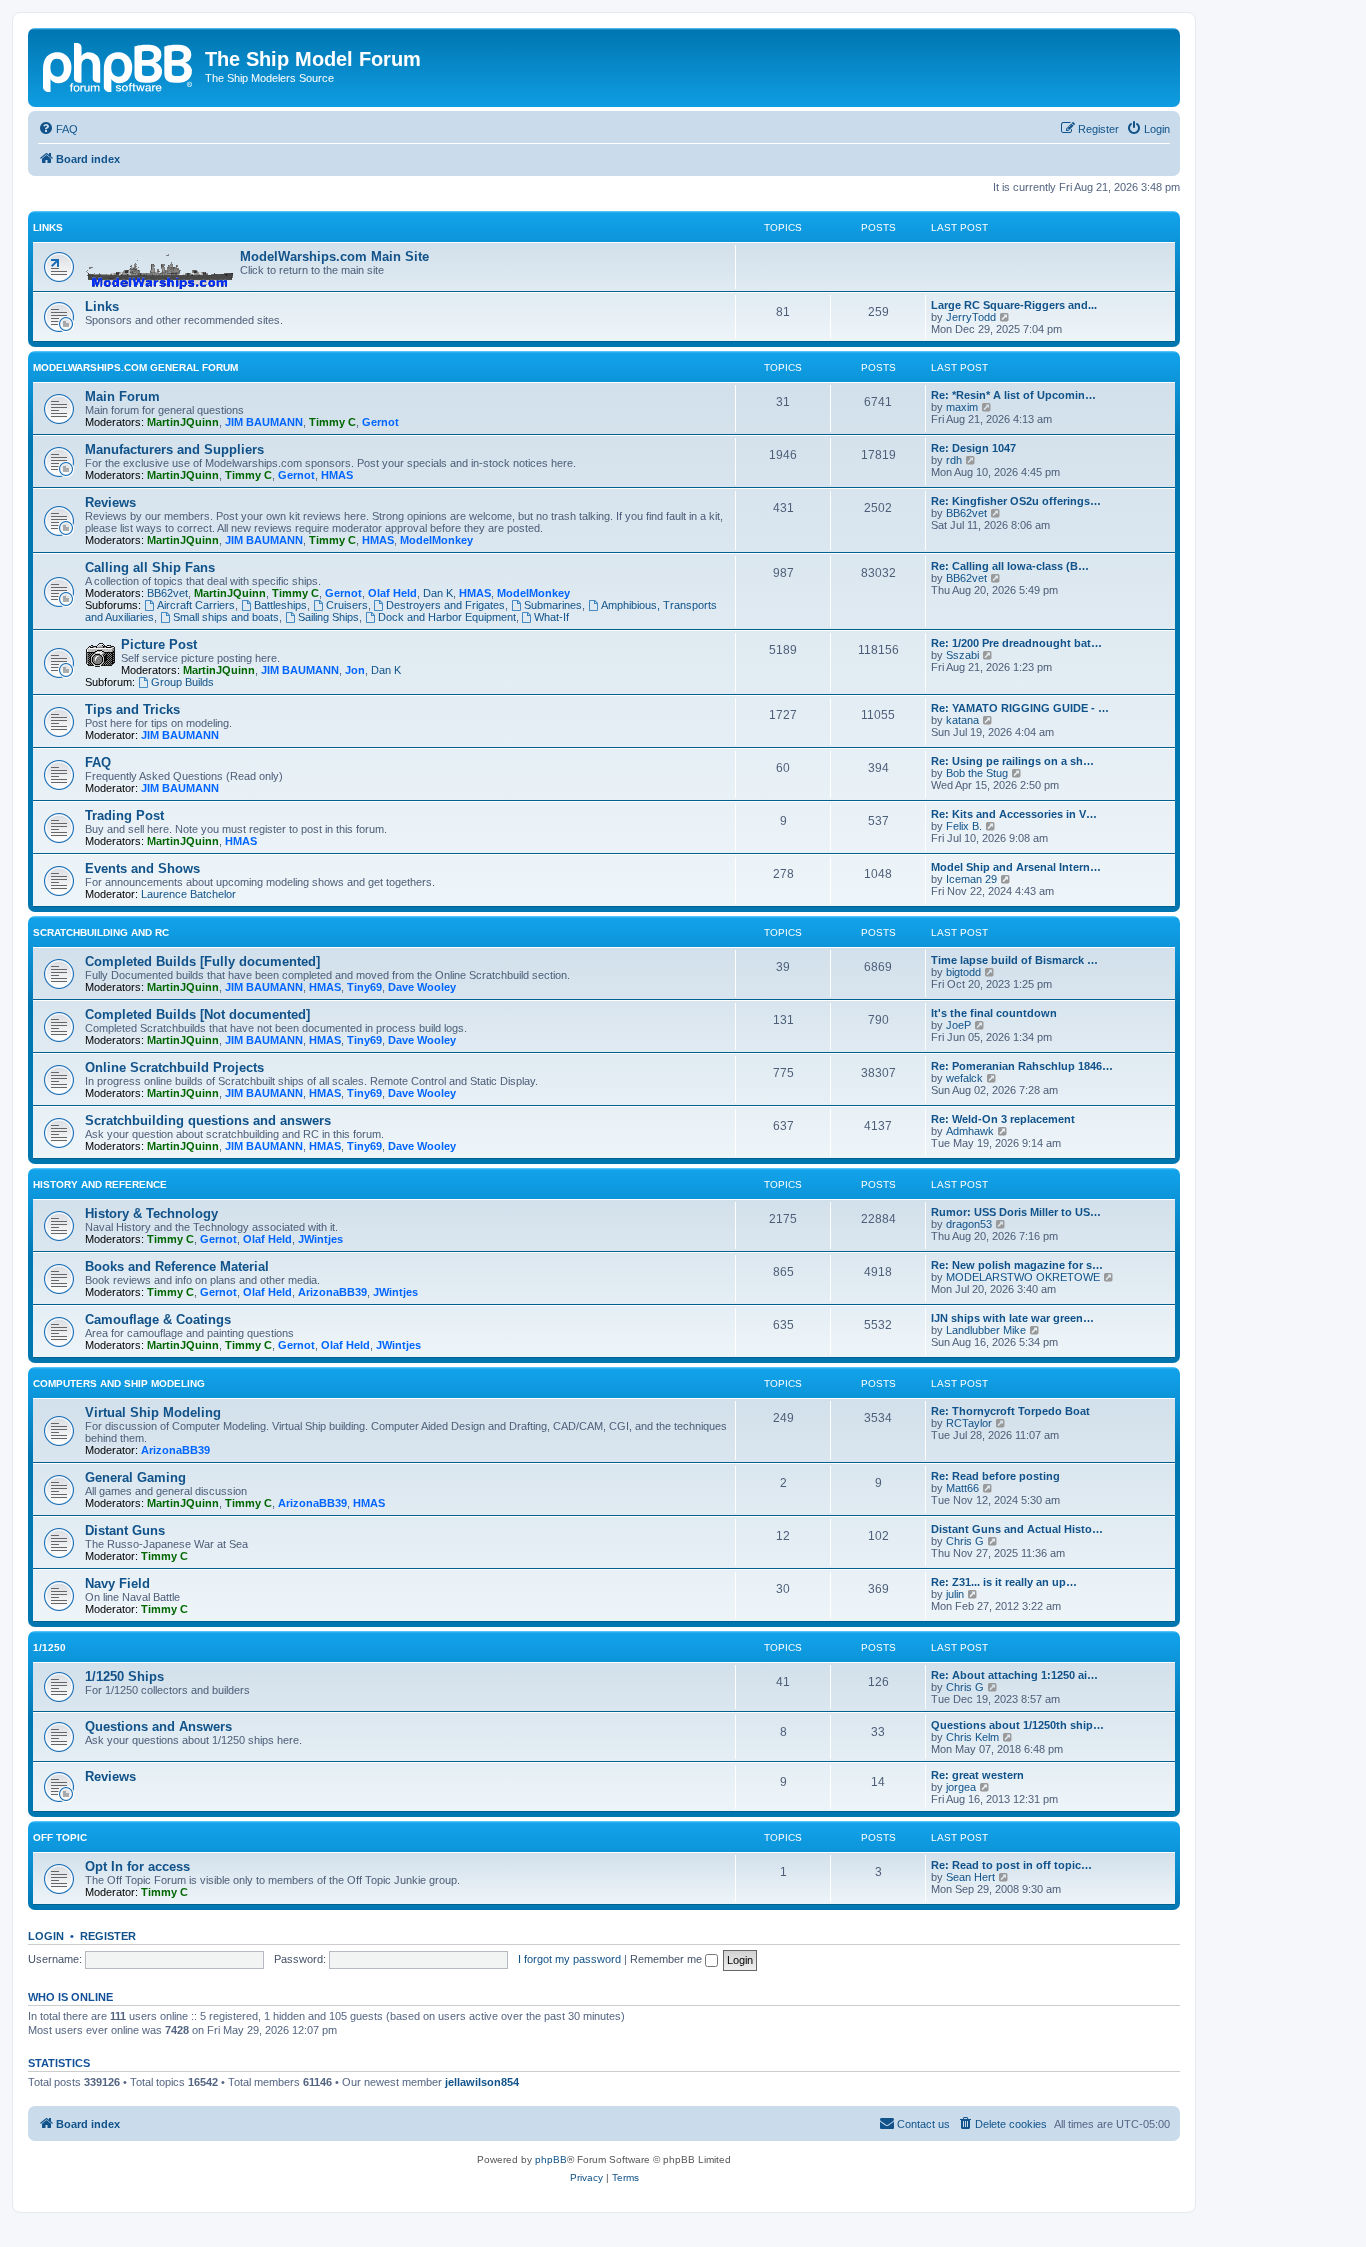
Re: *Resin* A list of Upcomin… (1013, 395)
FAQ (98, 762)
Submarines (553, 605)
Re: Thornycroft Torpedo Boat (1010, 1411)
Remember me (667, 1959)
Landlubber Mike (986, 1330)
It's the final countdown (994, 1013)
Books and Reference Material (177, 1266)
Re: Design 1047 (973, 448)
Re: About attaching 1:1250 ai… (1014, 1675)
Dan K (438, 593)
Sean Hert (970, 1877)
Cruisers (347, 605)
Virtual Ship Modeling (153, 1412)
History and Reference (100, 1184)
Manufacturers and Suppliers (174, 449)
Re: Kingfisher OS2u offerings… (1016, 501)
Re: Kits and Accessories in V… (1014, 814)
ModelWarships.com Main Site (334, 256)
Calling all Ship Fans (150, 567)
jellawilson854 (482, 2082)
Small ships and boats (226, 617)
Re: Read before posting (995, 1476)
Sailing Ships (328, 617)
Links (48, 227)
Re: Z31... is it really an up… (1004, 1582)
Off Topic (60, 1837)
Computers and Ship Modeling (119, 1383)
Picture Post (159, 644)
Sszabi (962, 655)
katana (962, 720)
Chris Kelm (972, 1737)
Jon (355, 670)
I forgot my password (569, 1959)
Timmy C (332, 422)
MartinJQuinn (183, 422)
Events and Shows (142, 868)
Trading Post (124, 815)
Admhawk (970, 1131)
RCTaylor (969, 1423)
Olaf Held (392, 593)
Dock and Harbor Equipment (447, 617)
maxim (962, 407)
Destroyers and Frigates (445, 605)
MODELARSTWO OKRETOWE (1023, 1277)
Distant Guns (125, 1530)
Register (108, 1936)
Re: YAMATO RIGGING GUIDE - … (1020, 708)
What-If (551, 617)
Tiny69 (364, 987)
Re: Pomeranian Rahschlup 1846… (1022, 1066)
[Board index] (119, 65)
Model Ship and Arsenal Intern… (1016, 867)
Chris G (965, 1541)
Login (46, 1936)
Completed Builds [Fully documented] (202, 961)
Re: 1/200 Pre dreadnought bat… (1016, 643)
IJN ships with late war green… (1012, 1318)
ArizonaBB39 (332, 1292)
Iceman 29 (971, 879)
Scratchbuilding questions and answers (208, 1120)
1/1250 (49, 1647)
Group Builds (182, 682)
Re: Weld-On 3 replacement (1003, 1119)
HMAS (337, 475)
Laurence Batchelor (188, 894)
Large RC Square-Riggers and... (1014, 305)
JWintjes (320, 1239)
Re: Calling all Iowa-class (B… (1010, 566)
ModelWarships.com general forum (135, 367)
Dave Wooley (422, 987)
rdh (954, 460)
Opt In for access (137, 1866)
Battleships (280, 605)
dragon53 (969, 1224)
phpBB (551, 2159)
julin (955, 1594)
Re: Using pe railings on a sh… (1012, 761)
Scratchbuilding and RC (101, 932)
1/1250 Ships (124, 1676)
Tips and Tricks (132, 709)
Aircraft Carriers (196, 605)
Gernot (380, 422)
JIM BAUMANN (264, 422)
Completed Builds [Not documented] (197, 1014)
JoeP (958, 1025)
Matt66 (962, 1488)
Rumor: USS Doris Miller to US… (1016, 1212)
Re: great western (977, 1775)
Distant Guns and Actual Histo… (1017, 1529)
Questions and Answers (158, 1726)
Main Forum (122, 396)
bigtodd (963, 972)
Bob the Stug (977, 773)
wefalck (964, 1078)
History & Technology (151, 1213)
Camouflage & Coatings (158, 1319)
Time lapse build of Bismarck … (1014, 960)
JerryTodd (971, 317)
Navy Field (117, 1583)
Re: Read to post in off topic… (1011, 1865)
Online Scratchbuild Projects (174, 1067)
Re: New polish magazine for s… (1017, 1265)
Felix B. (964, 826)
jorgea (961, 1787)
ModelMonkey (436, 540)
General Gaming (135, 1477)
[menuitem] (58, 129)
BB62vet (966, 513)
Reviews (110, 502)
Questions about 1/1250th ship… (1017, 1725)
